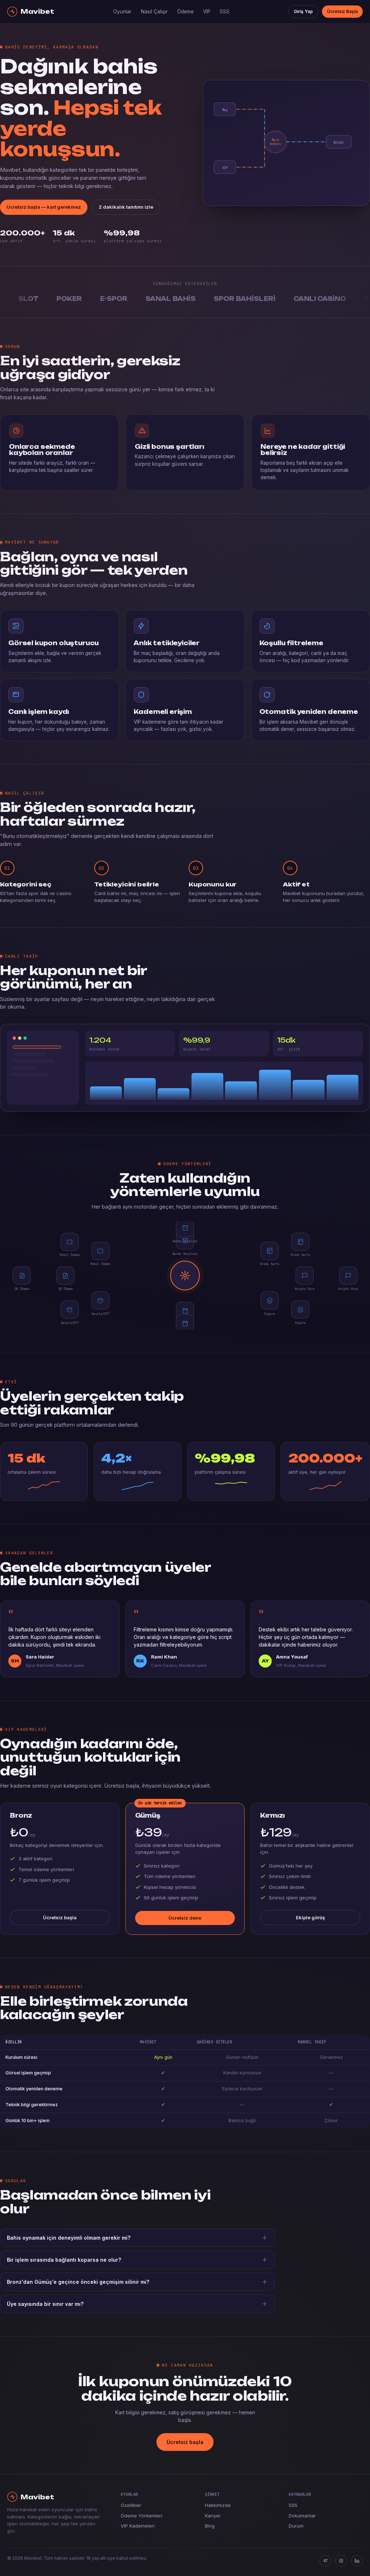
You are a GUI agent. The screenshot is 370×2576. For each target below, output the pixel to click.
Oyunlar (122, 12)
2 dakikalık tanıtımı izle (126, 207)
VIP (207, 12)
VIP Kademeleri (138, 2526)
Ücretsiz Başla (342, 11)
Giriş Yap (303, 11)
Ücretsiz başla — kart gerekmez (44, 207)
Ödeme (185, 12)
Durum (296, 2526)
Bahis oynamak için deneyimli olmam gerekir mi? (69, 2238)
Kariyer (213, 2516)
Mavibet (37, 11)
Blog (210, 2526)
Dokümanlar (302, 2516)
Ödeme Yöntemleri (141, 2516)
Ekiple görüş (310, 1917)
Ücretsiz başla (60, 1917)
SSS (225, 12)
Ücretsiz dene (185, 1918)
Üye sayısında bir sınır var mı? (45, 2304)
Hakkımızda (218, 2505)
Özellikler (131, 2505)
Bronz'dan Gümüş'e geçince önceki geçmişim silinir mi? (78, 2282)
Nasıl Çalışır (154, 12)
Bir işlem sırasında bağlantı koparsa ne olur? (64, 2260)
